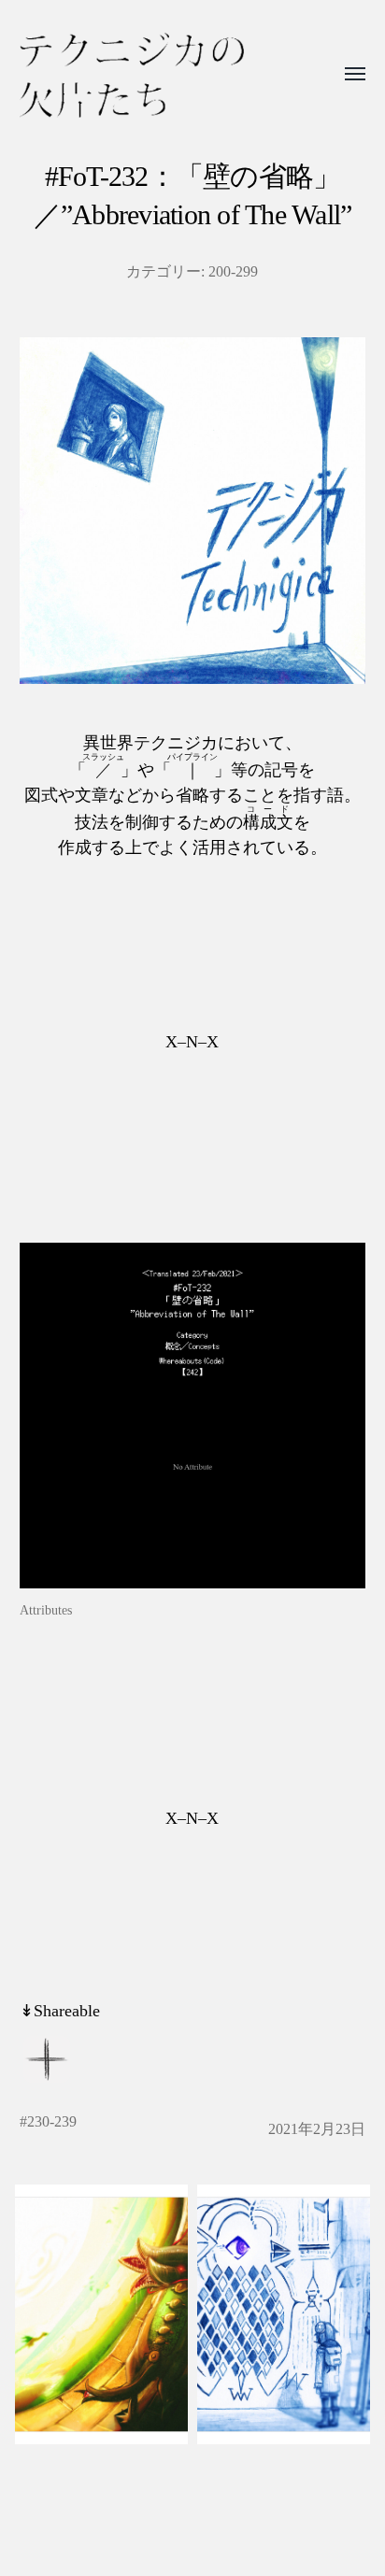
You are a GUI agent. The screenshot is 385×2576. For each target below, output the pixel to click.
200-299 (233, 272)
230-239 (52, 2122)
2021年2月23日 (317, 2129)
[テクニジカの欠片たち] (132, 75)
